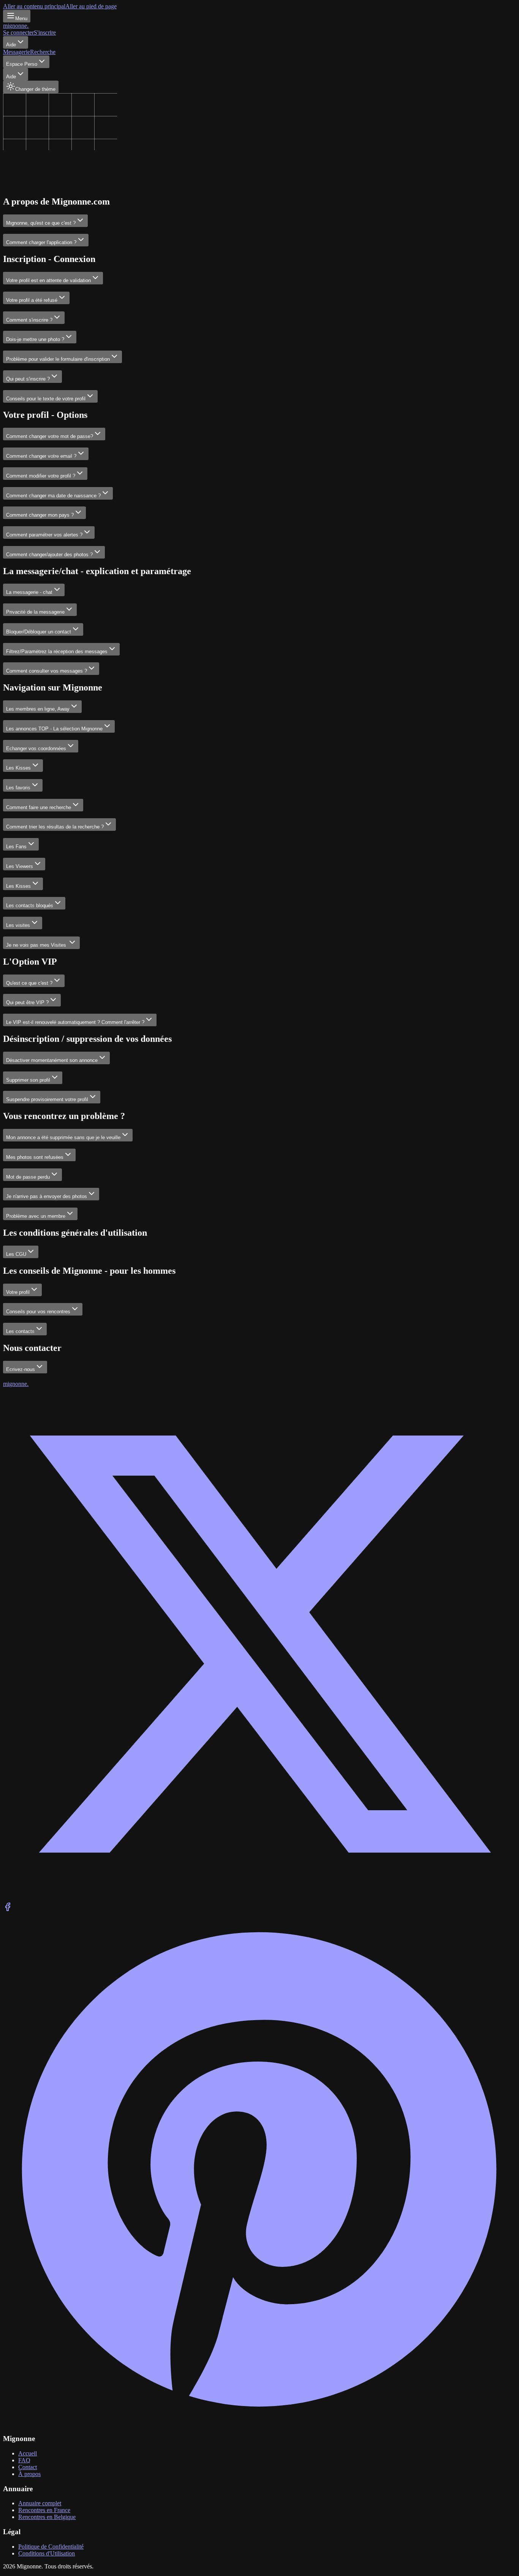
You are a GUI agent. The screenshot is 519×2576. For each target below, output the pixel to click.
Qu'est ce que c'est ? (29, 983)
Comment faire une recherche (39, 807)
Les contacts (20, 1331)
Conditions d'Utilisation (47, 2553)
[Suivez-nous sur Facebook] (8, 1909)
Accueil (28, 2453)
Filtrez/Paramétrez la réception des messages (57, 652)
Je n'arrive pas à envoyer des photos (47, 1196)
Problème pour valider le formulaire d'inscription (58, 359)
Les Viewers (20, 866)
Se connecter (18, 33)
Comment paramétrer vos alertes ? (44, 535)
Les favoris (18, 788)
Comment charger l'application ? (41, 242)
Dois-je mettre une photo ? (35, 339)
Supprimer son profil (28, 1080)
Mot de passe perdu (28, 1177)
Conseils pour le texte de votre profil (46, 399)
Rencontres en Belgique (47, 2517)
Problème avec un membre (36, 1216)
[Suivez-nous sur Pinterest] (259, 2424)
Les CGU (16, 1254)
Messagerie (17, 52)
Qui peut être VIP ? (27, 1002)
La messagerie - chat (29, 592)
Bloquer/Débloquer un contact (39, 632)
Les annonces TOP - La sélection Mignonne (54, 729)
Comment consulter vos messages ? (47, 671)
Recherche (43, 52)
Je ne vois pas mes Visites (37, 945)
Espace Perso (22, 64)
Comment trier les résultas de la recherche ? (55, 827)
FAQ (24, 2460)
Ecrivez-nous (21, 1369)
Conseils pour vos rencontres (38, 1312)
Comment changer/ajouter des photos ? (49, 555)
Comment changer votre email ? (41, 456)
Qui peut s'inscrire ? (28, 379)
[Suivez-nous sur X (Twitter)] (259, 1899)
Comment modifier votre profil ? (41, 476)
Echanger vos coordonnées (36, 748)
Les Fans (16, 847)
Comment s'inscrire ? (29, 320)
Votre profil (18, 1292)
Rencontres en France (44, 2510)
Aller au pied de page (91, 6)
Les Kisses (18, 768)
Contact (28, 2467)
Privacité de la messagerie (35, 612)
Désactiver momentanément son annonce (52, 1060)
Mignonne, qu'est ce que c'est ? (41, 223)
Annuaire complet (40, 2503)
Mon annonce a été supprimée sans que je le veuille (63, 1137)
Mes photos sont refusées (35, 1157)
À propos (29, 2474)
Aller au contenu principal (34, 6)
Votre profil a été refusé (32, 300)
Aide (11, 45)
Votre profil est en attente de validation (48, 280)
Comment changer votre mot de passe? (50, 436)
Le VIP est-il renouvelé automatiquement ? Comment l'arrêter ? (75, 1022)
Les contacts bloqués (30, 905)
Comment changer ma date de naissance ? (53, 496)
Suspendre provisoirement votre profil (47, 1099)
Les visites (18, 925)
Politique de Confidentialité (51, 2547)
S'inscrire (45, 33)
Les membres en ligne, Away (38, 709)
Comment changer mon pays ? (40, 515)
